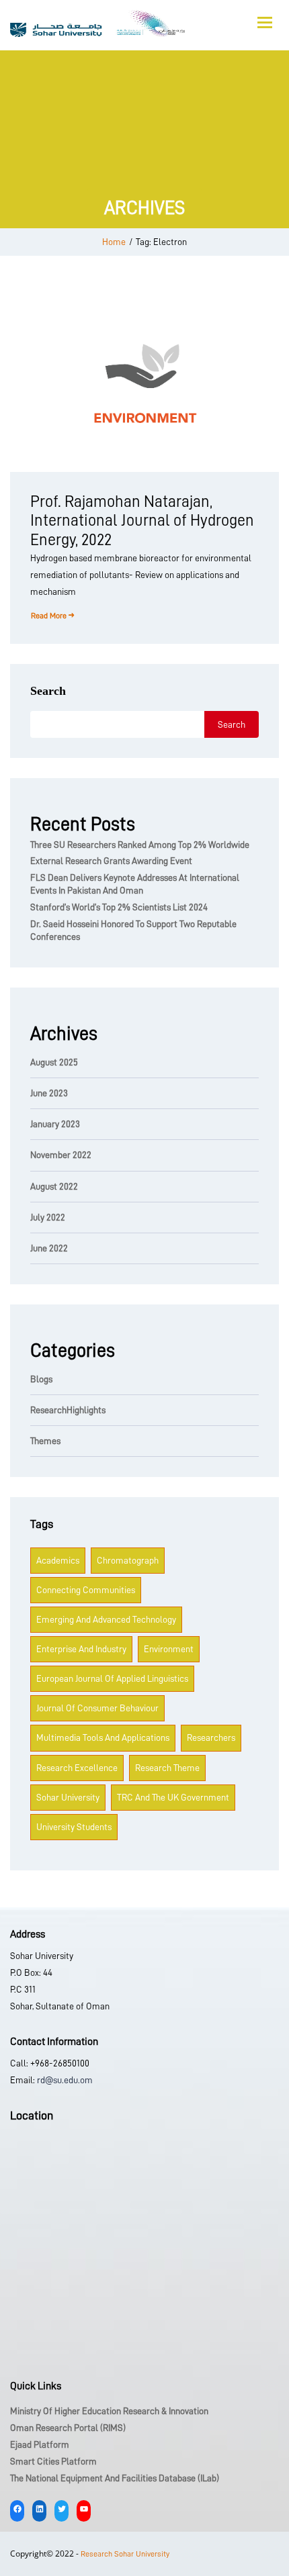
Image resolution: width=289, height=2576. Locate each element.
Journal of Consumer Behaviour (97, 1708)
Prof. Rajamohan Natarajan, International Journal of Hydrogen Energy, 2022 (142, 521)
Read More (49, 616)
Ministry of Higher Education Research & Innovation (109, 2411)
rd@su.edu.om (64, 2080)
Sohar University (68, 1797)
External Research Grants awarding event (111, 861)
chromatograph (128, 1560)
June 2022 (49, 1248)
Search (48, 691)
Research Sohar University (125, 2554)
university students (74, 1827)
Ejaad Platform (40, 2444)
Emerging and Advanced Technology (106, 1619)
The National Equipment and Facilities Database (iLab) (115, 2478)
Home (114, 242)
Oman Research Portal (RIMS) (68, 2428)
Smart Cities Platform (53, 2461)
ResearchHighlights (68, 1410)
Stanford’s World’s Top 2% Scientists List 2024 (119, 907)
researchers (211, 1737)
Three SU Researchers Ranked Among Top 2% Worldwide (140, 845)
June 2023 (49, 1093)
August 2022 (54, 1186)
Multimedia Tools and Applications (103, 1737)
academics (58, 1560)
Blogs (41, 1379)
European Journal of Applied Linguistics (112, 1678)
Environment (169, 1649)
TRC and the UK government (173, 1797)
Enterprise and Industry (81, 1649)
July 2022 (48, 1217)
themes (45, 1441)
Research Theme (167, 1768)
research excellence (77, 1768)
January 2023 (55, 1124)
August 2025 (54, 1062)
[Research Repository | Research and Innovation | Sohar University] (97, 23)
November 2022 (61, 1155)
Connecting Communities (86, 1590)
